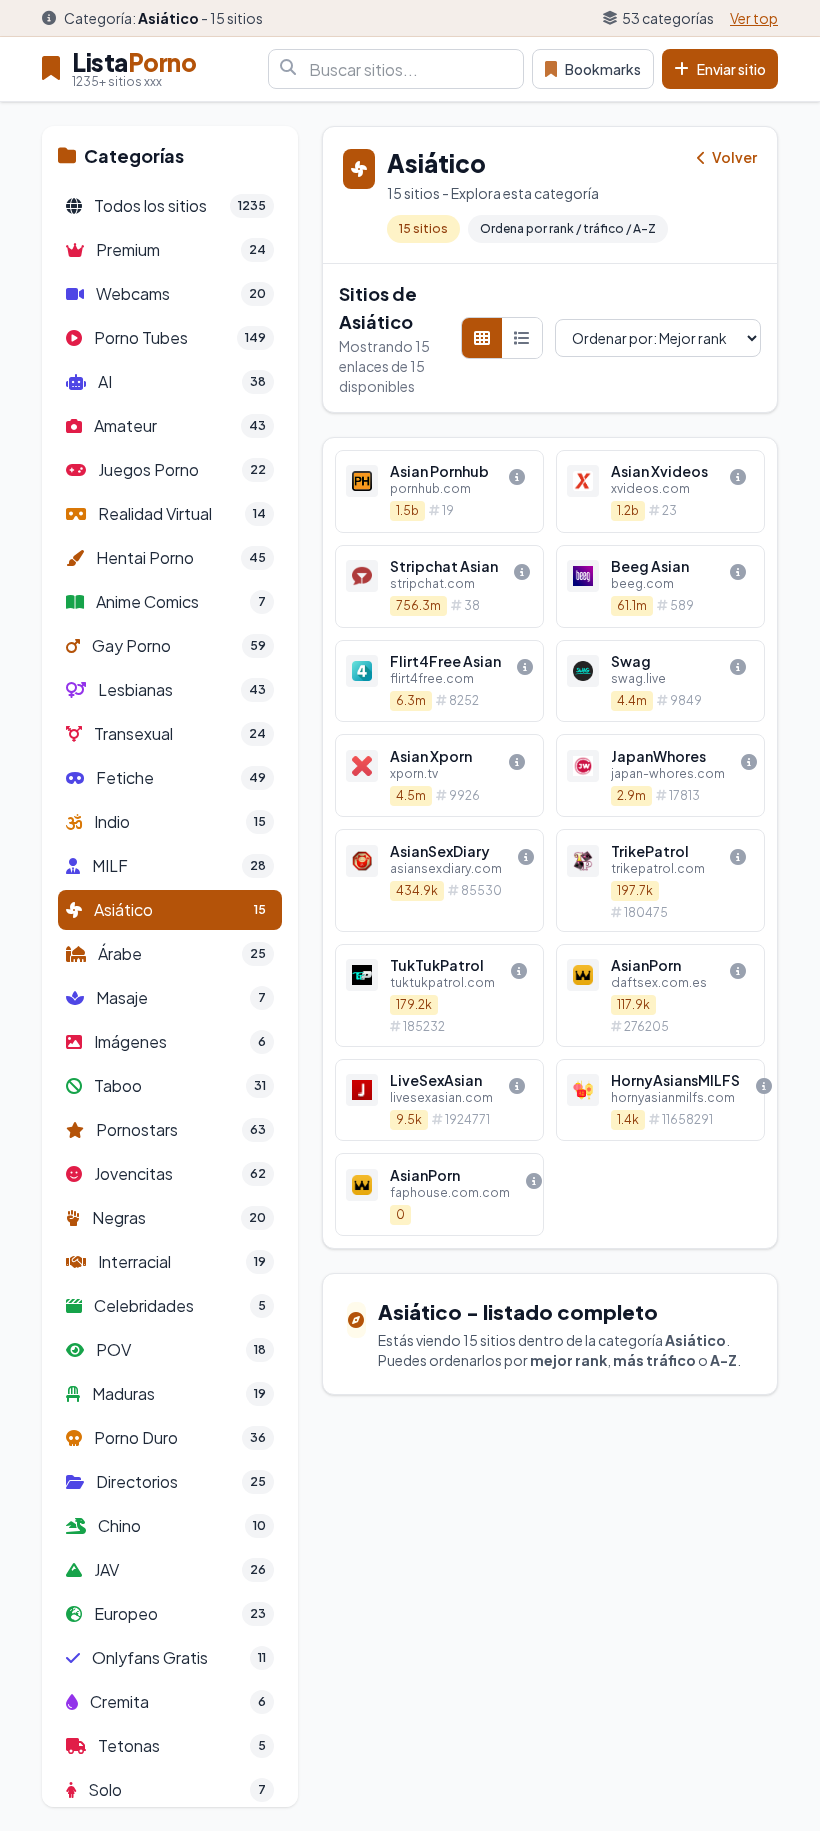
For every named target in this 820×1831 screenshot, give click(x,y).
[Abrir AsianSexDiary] (439, 880)
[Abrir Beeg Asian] (660, 586)
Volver (733, 157)
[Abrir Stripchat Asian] (439, 586)
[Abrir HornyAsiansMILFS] (660, 1100)
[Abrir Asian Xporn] (439, 775)
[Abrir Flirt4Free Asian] (439, 681)
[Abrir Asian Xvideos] (660, 491)
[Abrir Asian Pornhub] (439, 491)
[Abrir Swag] (660, 681)
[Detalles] (517, 477)
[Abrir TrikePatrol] (660, 880)
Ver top (754, 18)
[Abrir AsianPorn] (660, 995)
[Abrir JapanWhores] (660, 775)
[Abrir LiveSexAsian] (439, 1100)
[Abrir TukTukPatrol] (439, 995)
